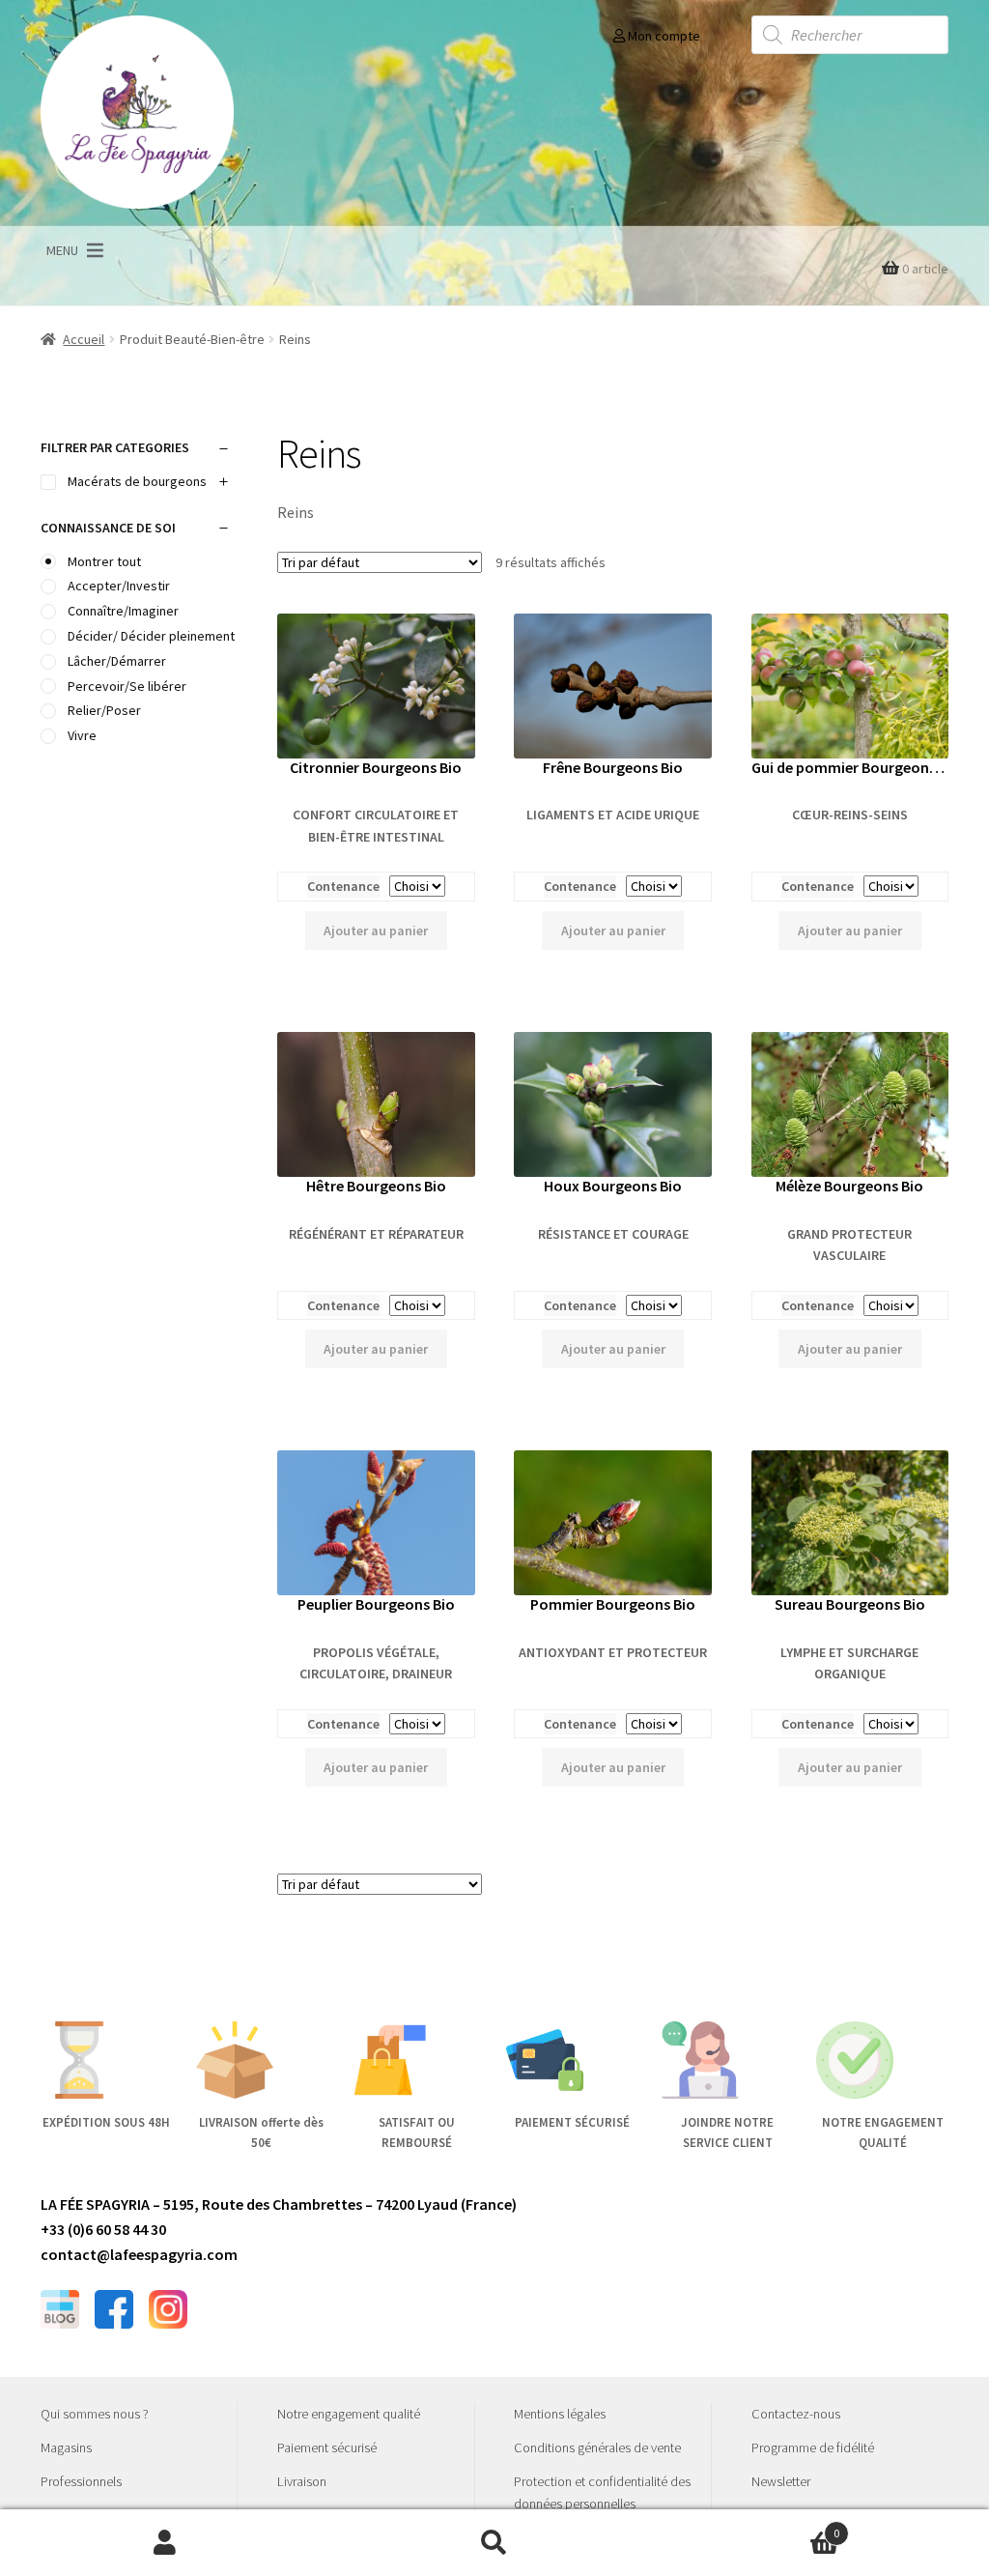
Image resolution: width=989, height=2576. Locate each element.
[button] (62, 250)
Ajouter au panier (376, 930)
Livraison (302, 2481)
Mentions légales (560, 2414)
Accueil (84, 339)
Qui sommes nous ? (95, 2414)
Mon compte (663, 36)
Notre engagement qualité (349, 2414)
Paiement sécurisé (327, 2447)
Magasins (66, 2447)
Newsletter (781, 2481)
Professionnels (81, 2481)
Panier (750, 2526)
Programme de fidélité (813, 2447)
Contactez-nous (796, 2414)
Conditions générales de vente (597, 2447)
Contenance (343, 886)
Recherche (494, 2543)
